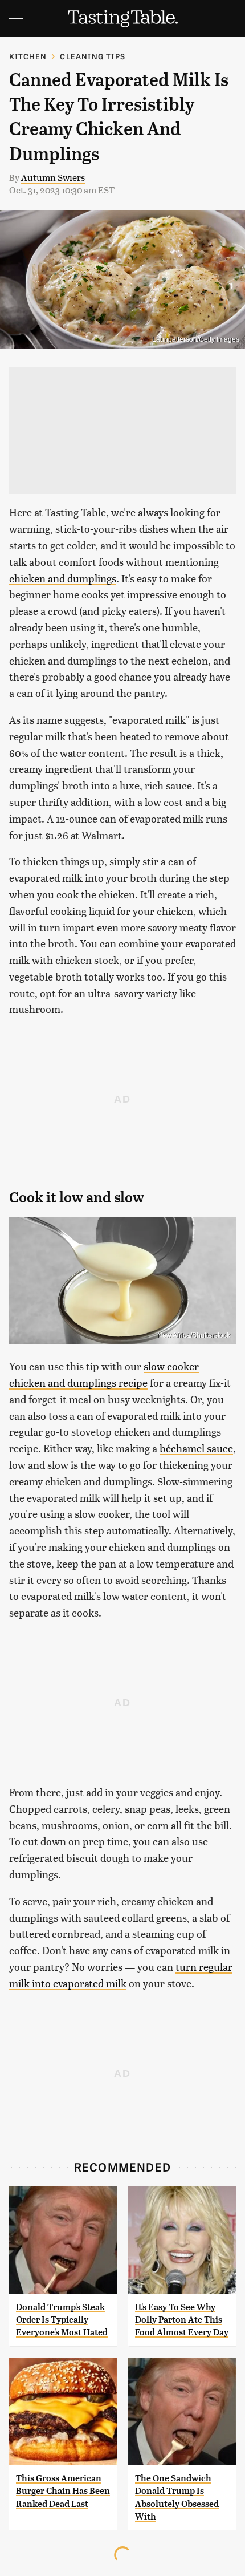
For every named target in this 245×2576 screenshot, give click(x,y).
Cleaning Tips (93, 56)
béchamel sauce (196, 1448)
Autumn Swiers (53, 177)
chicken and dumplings (63, 578)
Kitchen (28, 56)
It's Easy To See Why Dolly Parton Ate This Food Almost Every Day (182, 2320)
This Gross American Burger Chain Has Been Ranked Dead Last (63, 2491)
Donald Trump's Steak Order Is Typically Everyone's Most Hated (62, 2320)
